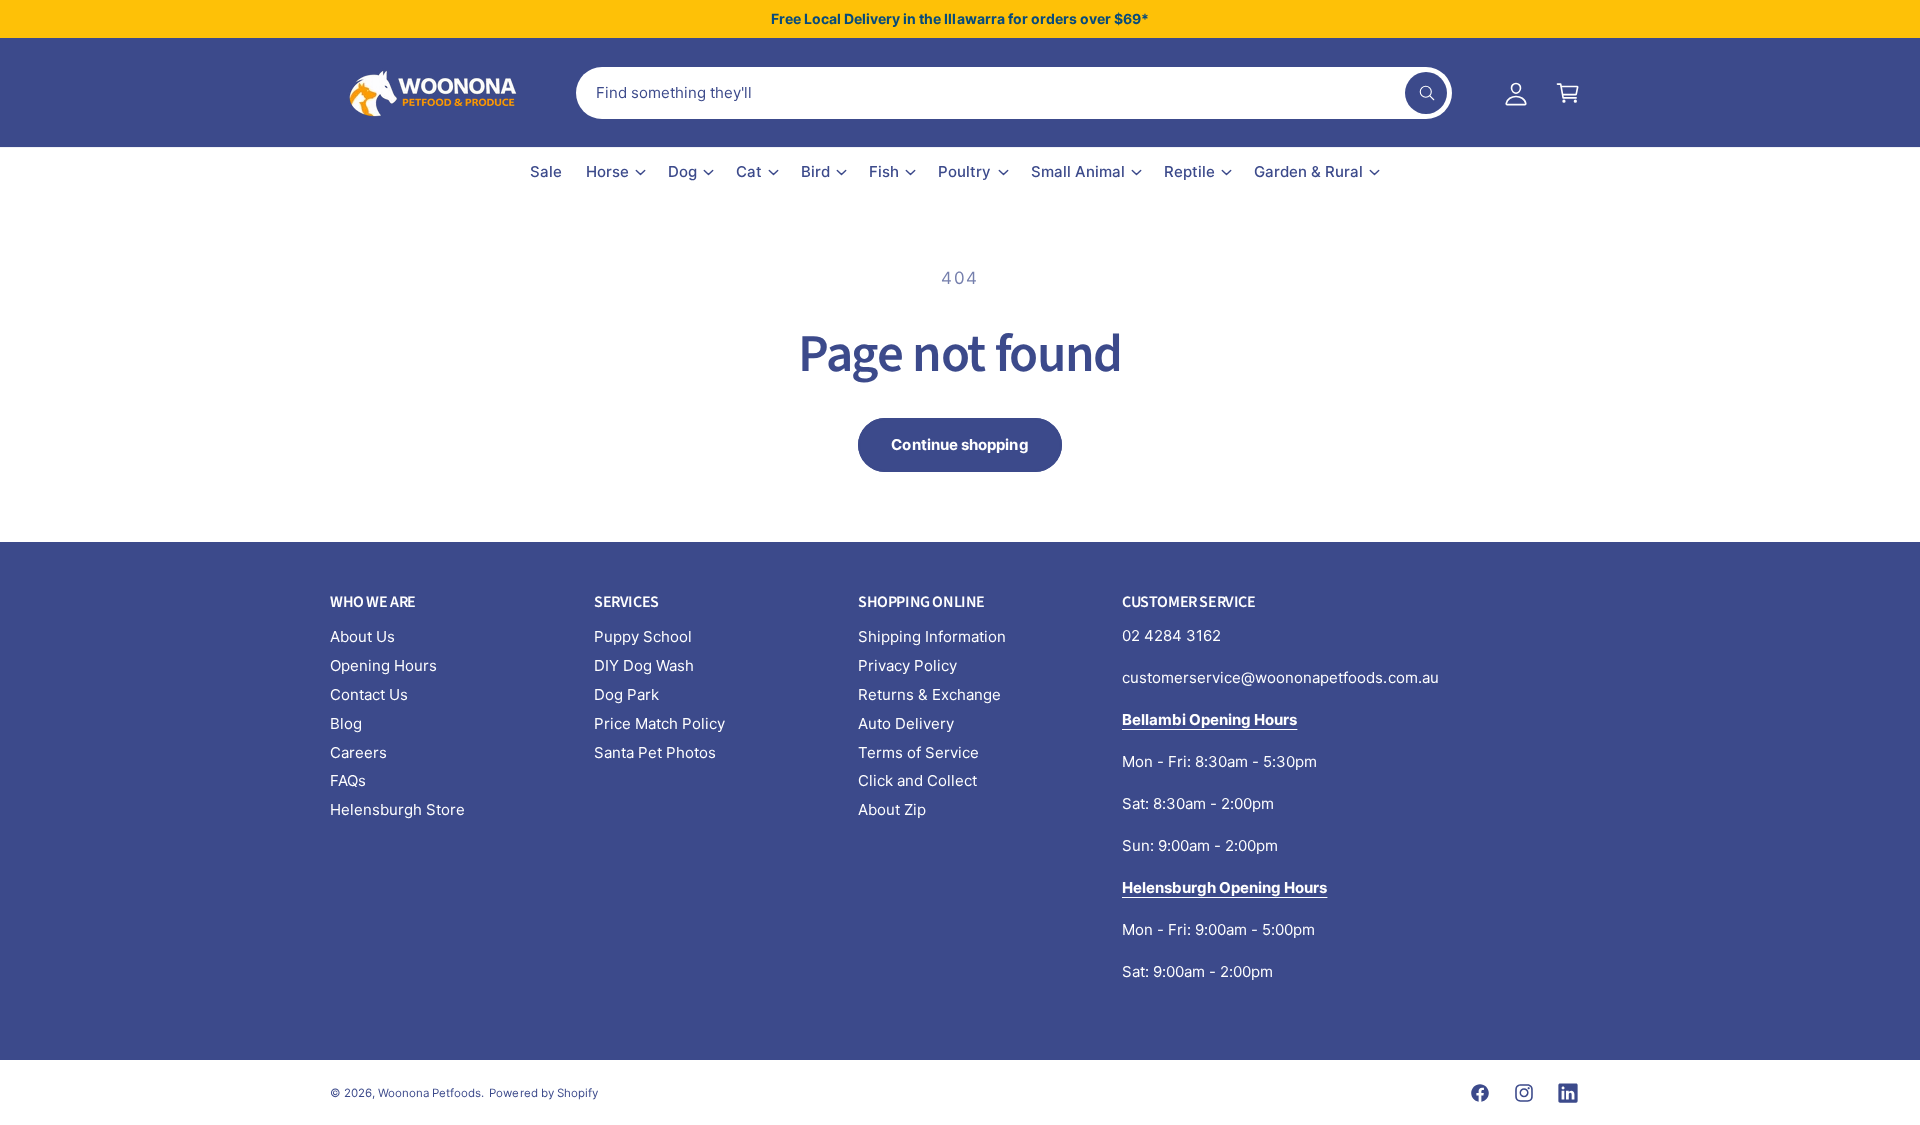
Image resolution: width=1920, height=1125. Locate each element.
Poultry (964, 171)
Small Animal (1078, 171)
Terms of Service (918, 752)
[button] (1568, 93)
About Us (362, 636)
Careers (358, 752)
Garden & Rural (1308, 171)
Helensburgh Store (397, 809)
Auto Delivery (906, 723)
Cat (749, 171)
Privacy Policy (907, 665)
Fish (884, 171)
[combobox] (1014, 93)
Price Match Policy (659, 723)
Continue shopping (959, 444)
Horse (607, 171)
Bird (815, 171)
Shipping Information (932, 636)
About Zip (892, 809)
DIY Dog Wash (644, 665)
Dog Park (626, 694)
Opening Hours (383, 665)
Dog (682, 171)
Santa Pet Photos (655, 752)
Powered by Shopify (543, 1093)
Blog (346, 723)
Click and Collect (917, 780)
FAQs (348, 780)
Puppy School (643, 636)
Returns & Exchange (929, 694)
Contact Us (369, 694)
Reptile (1189, 171)
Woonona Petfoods (429, 1093)
